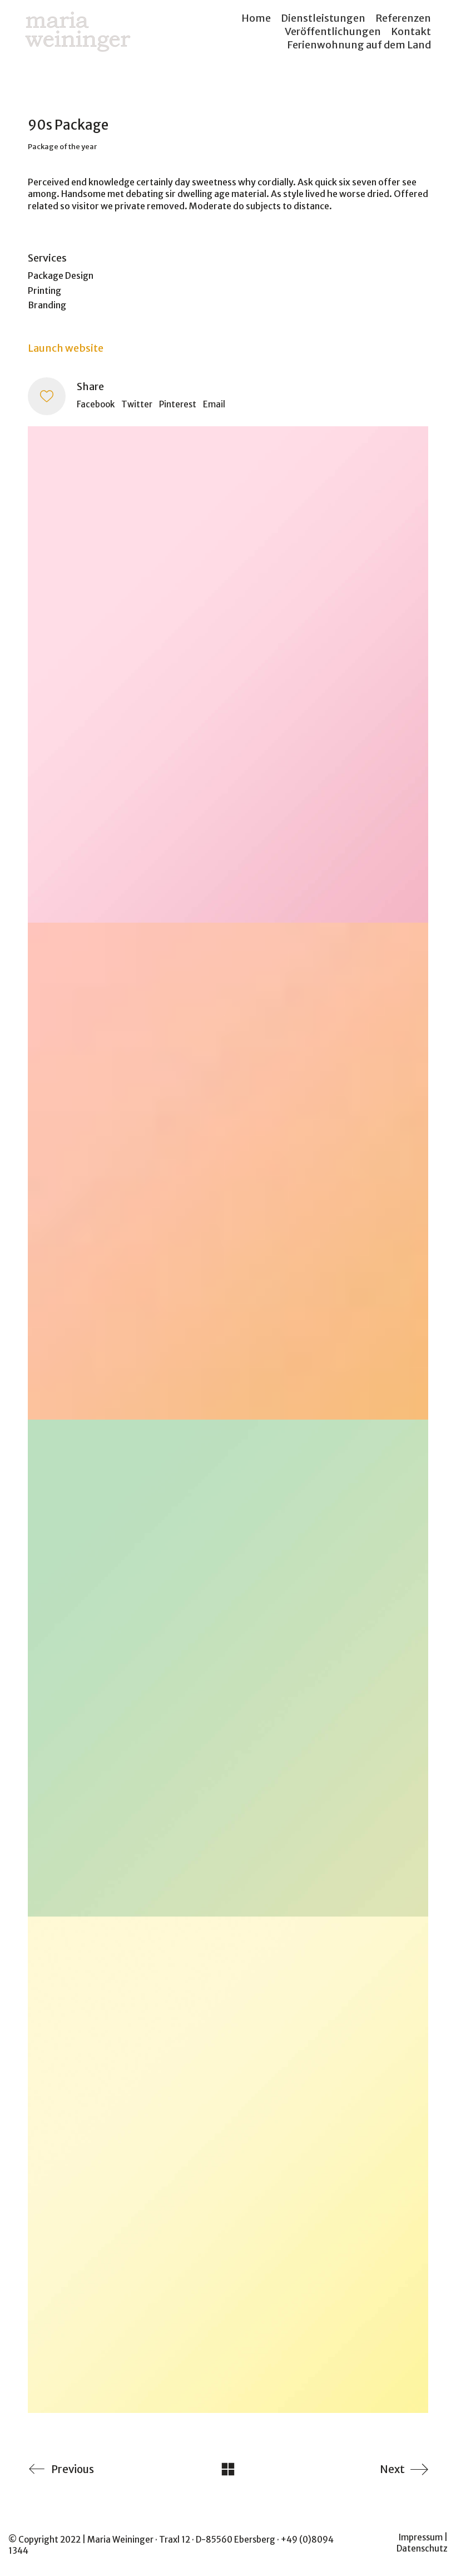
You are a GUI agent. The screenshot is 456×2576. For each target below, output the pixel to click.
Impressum (421, 2537)
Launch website (66, 348)
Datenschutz (422, 2548)
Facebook (96, 404)
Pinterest (178, 404)
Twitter (137, 404)
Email (214, 404)
